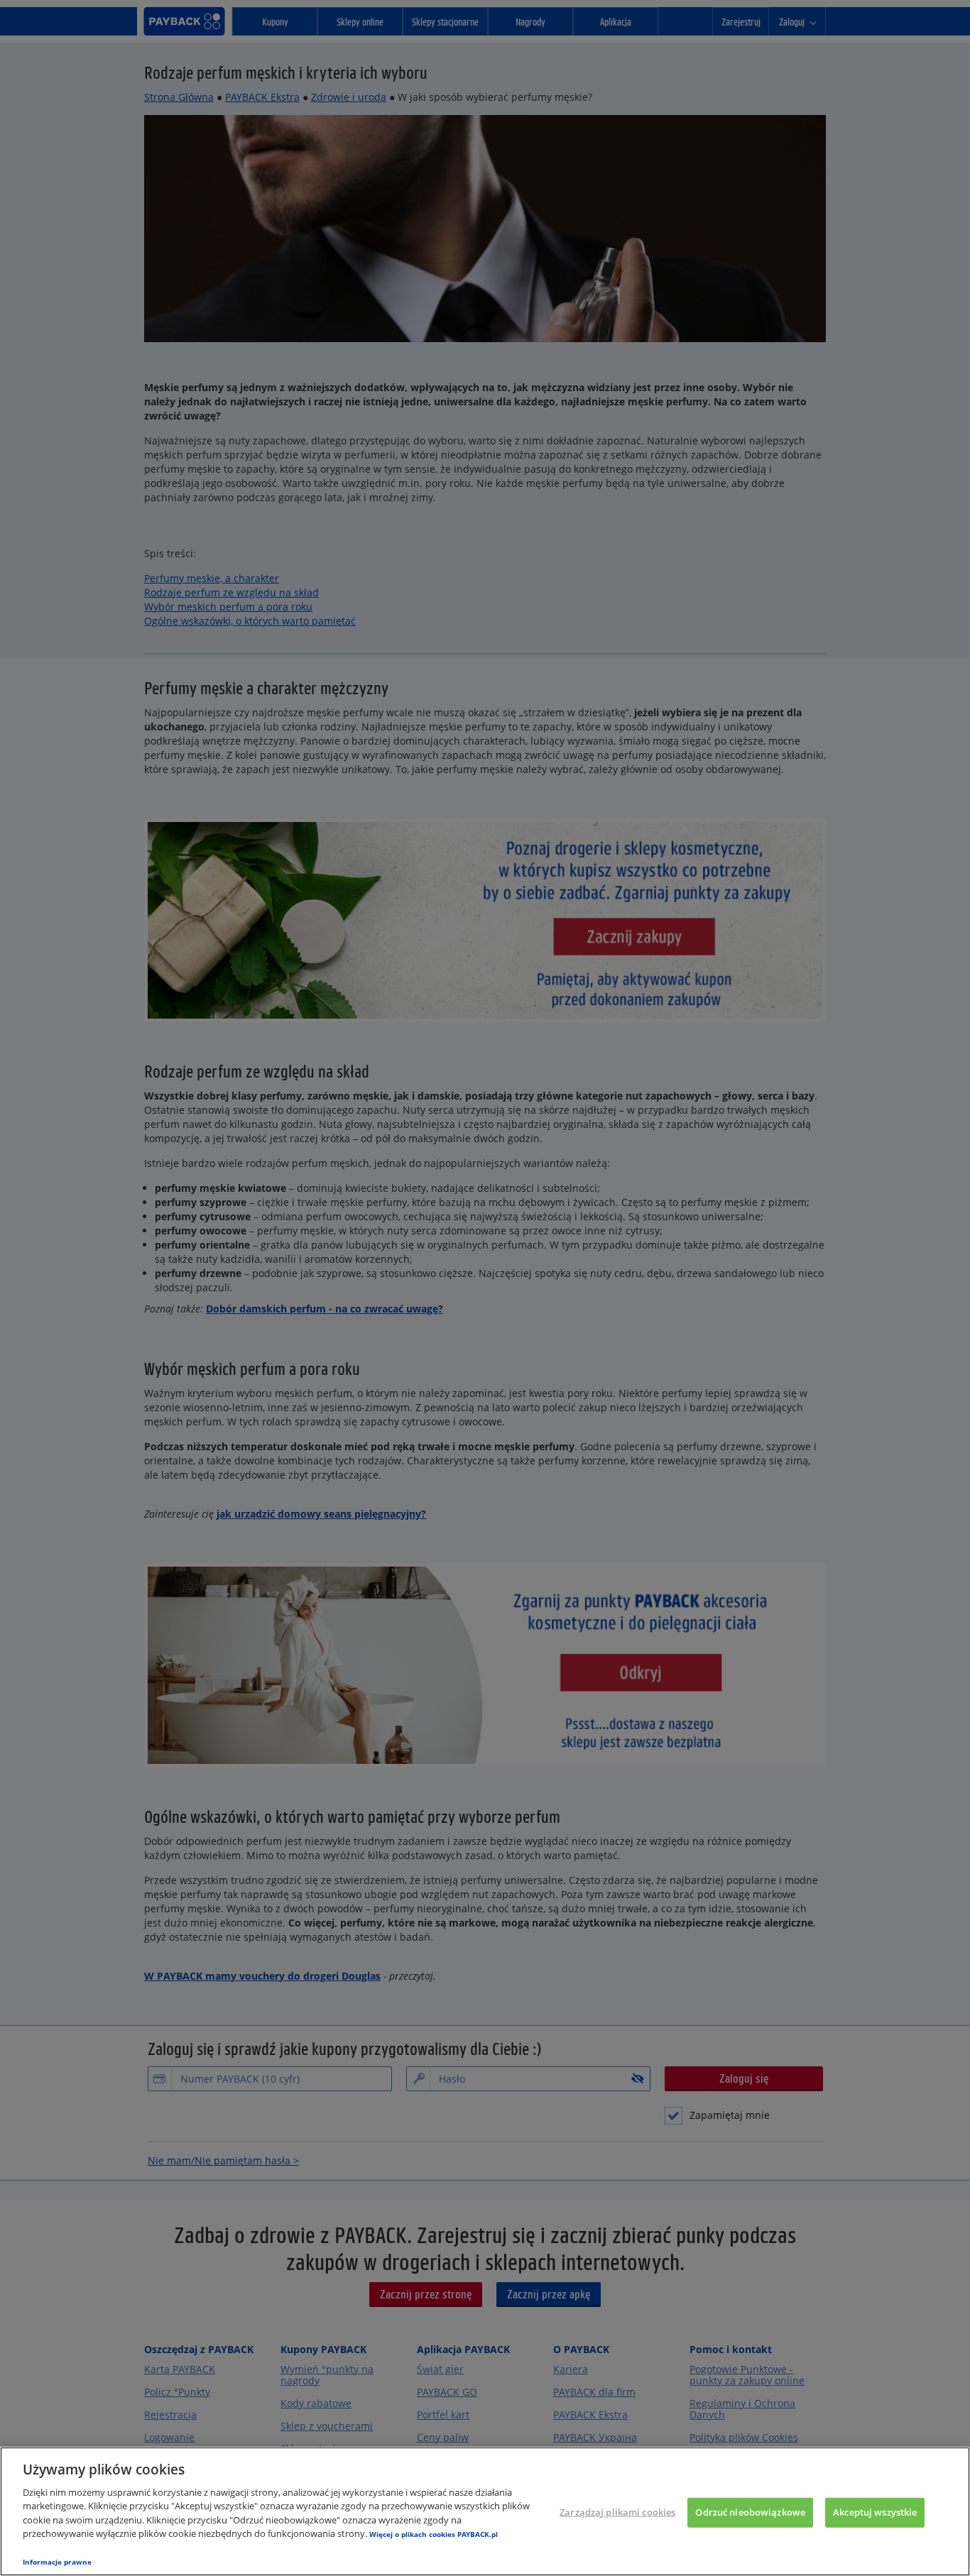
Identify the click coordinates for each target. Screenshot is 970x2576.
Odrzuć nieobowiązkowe (750, 2512)
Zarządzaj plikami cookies (617, 2512)
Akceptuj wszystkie (875, 2512)
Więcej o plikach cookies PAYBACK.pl (434, 2534)
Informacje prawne (57, 2562)
